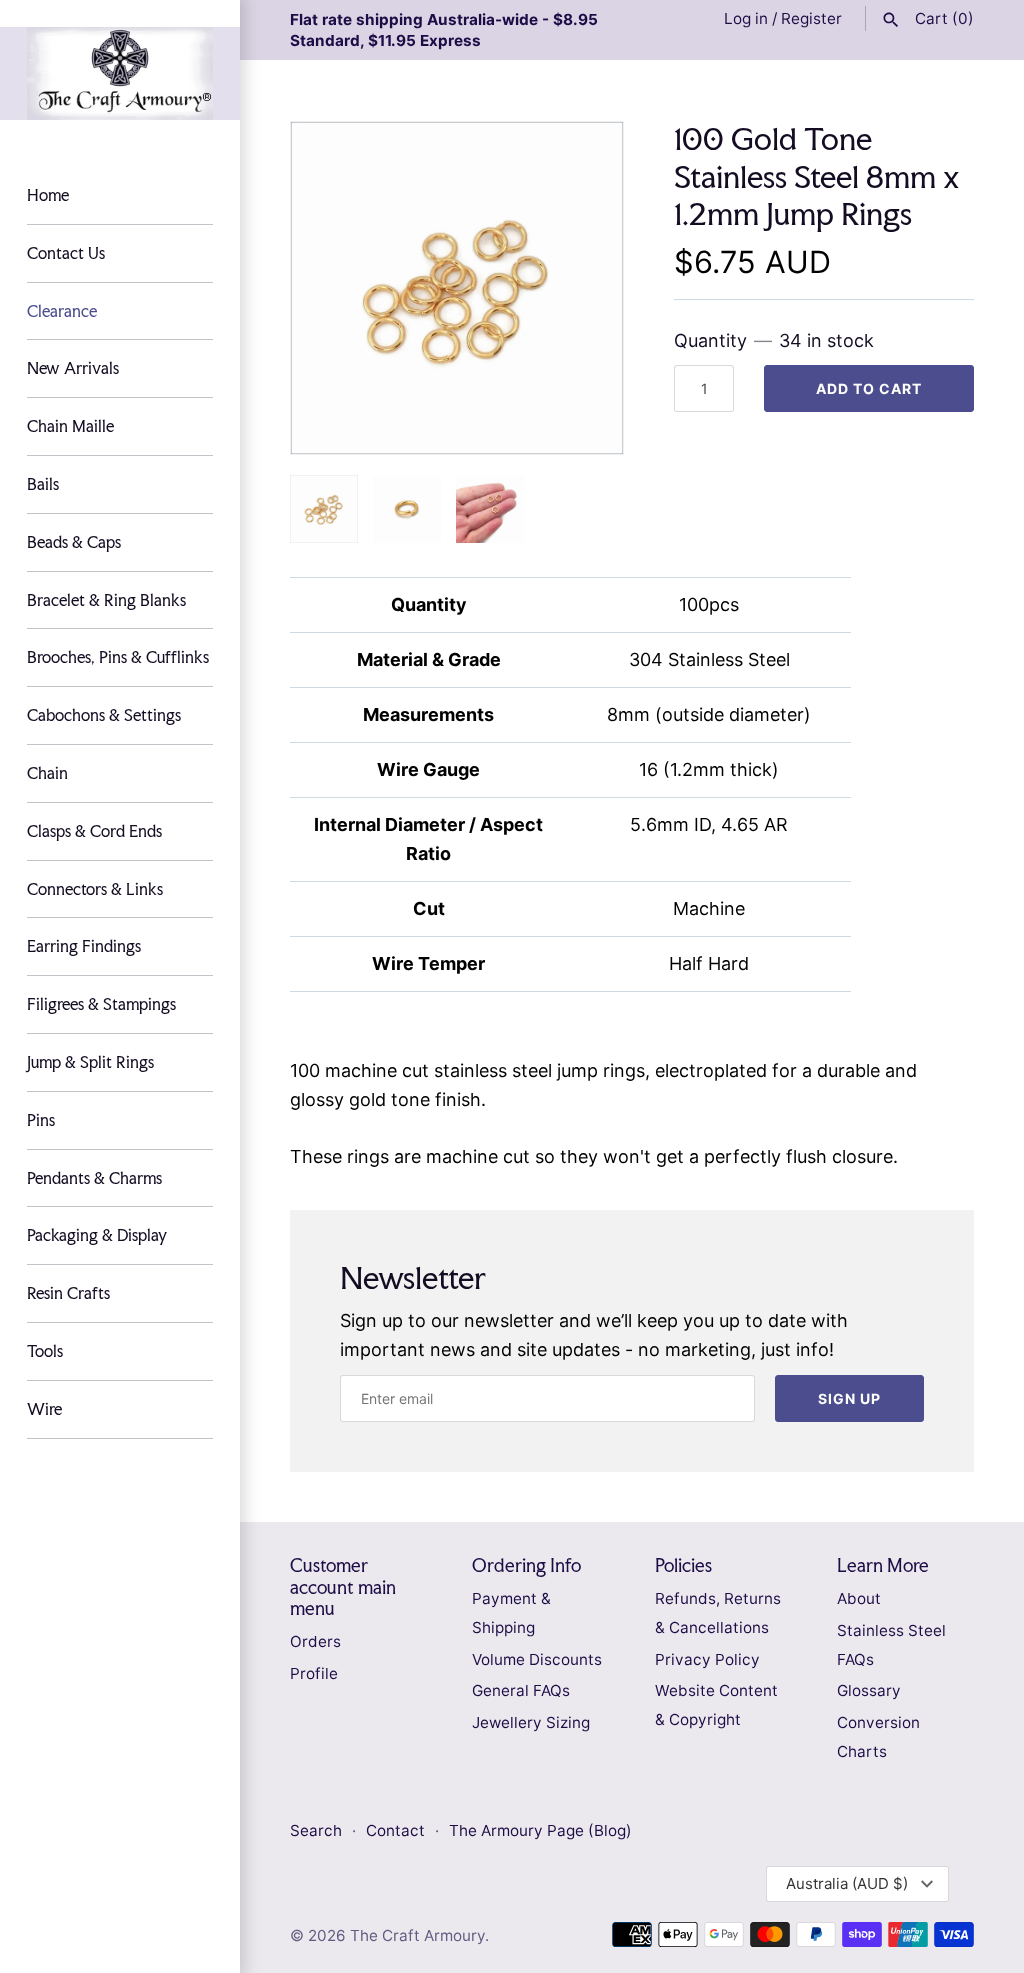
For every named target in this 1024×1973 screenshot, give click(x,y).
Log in (746, 18)
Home (48, 195)
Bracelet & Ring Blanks (106, 600)
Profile (314, 1673)
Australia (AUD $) (847, 1883)
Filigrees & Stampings (101, 1004)
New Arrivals (73, 368)
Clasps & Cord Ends (94, 831)
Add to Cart (869, 388)
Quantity (774, 340)
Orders (315, 1641)
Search (316, 1830)
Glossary (869, 1690)
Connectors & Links (95, 889)
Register (811, 18)
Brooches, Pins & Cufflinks (118, 657)
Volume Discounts (537, 1659)
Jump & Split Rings (90, 1062)
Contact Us (66, 253)
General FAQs (521, 1690)
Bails (43, 484)
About (859, 1598)
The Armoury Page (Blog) (540, 1830)
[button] (581, 288)
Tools (45, 1351)
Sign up (849, 1398)
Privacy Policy (707, 1659)
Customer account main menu (343, 1587)
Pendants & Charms (94, 1178)
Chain (47, 773)
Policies (683, 1565)
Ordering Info (526, 1565)
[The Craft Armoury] (120, 73)
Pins (41, 1120)
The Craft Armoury (417, 1935)
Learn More (883, 1565)
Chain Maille (70, 426)
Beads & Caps (74, 542)
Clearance (62, 311)
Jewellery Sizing (531, 1722)
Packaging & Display (97, 1235)
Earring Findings (84, 946)
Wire (44, 1409)
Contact (397, 1830)
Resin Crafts (68, 1293)
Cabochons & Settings (104, 715)
